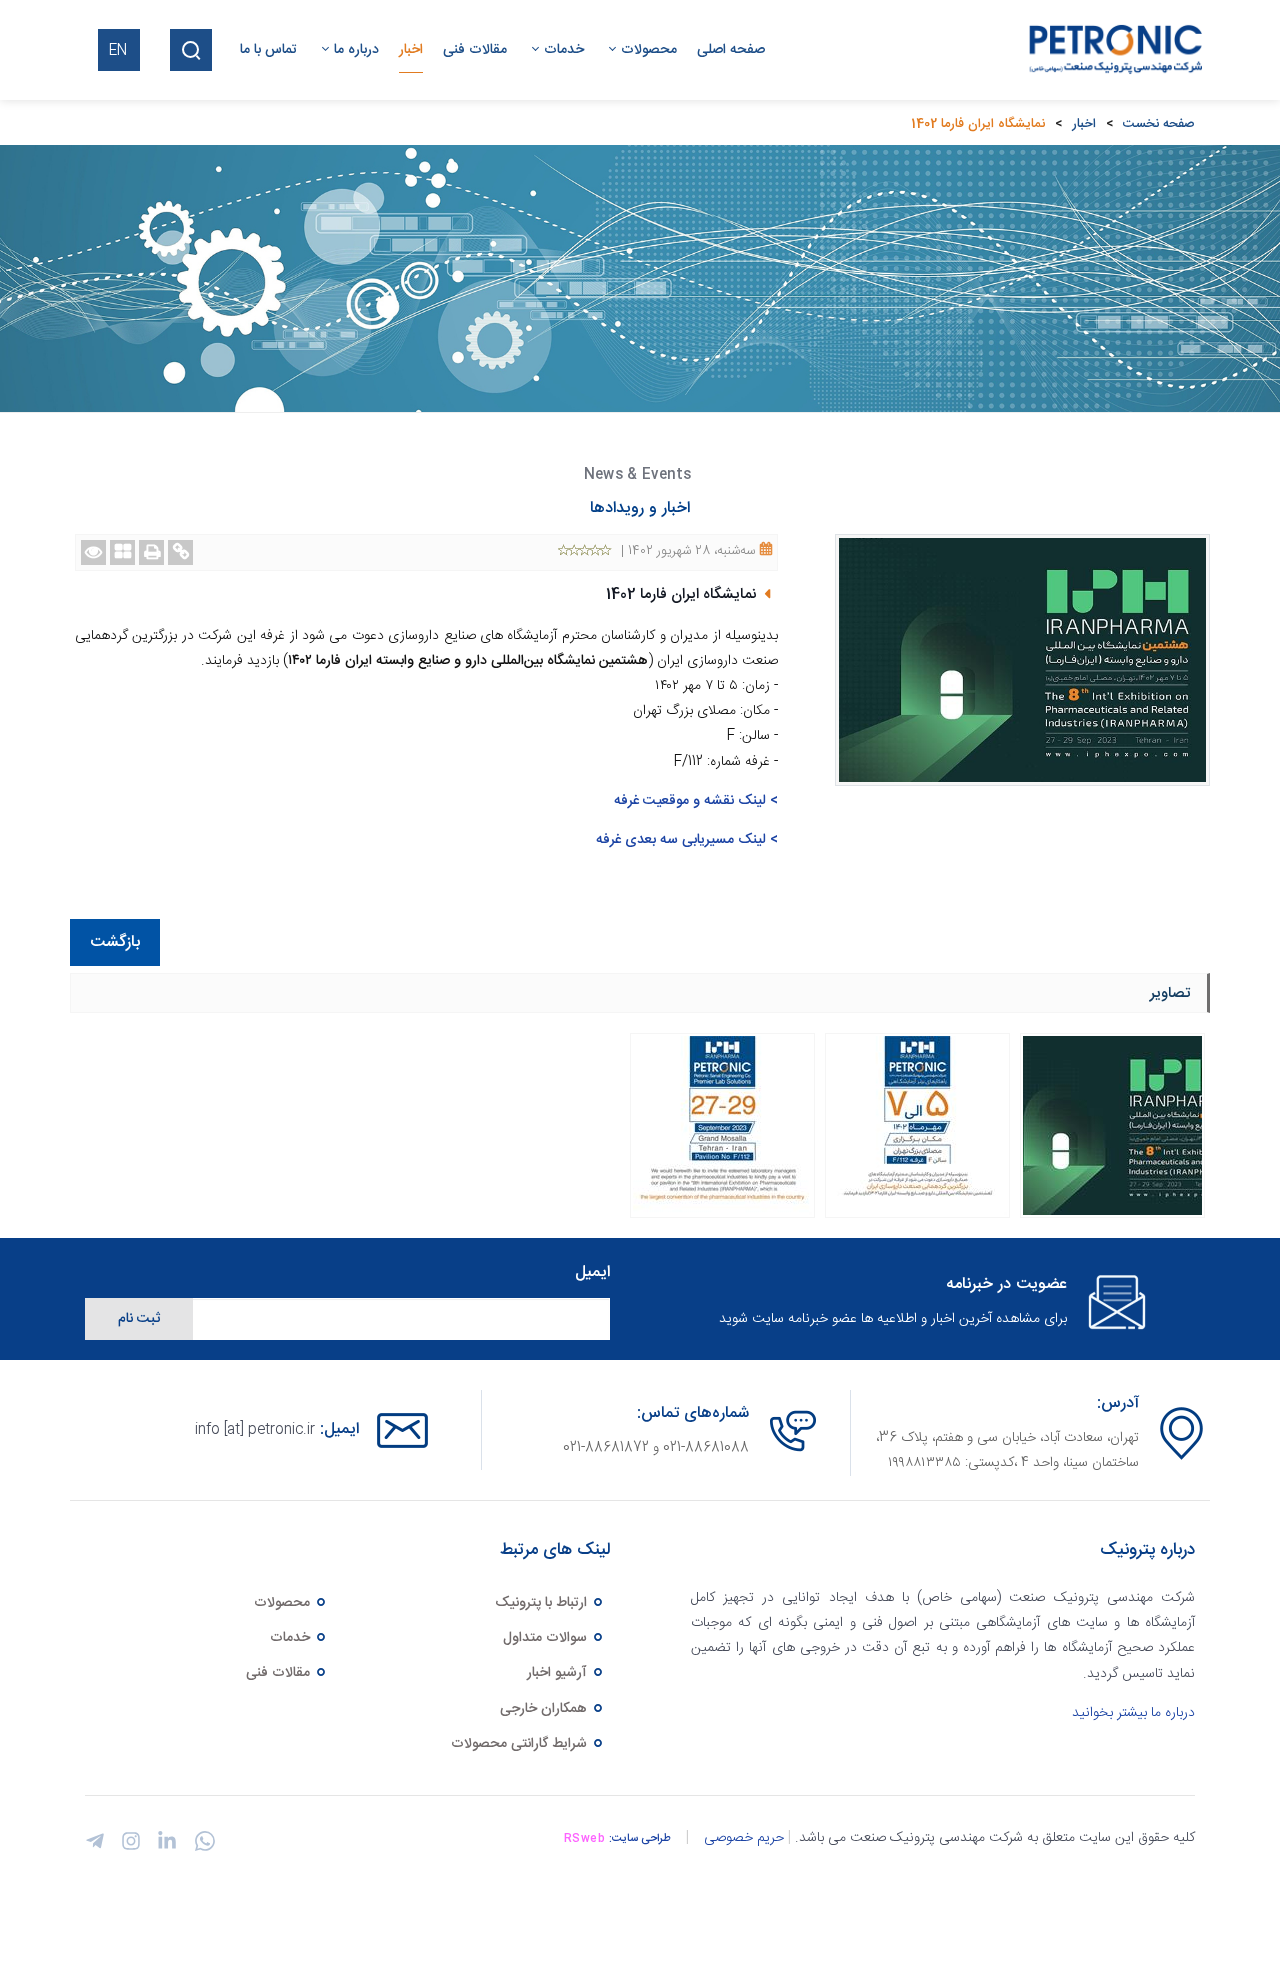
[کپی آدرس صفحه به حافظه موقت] (180, 552)
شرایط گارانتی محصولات (521, 1744)
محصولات (284, 1603)
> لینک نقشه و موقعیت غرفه (696, 801)
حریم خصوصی (744, 1838)
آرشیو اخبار (559, 1673)
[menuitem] (721, 50)
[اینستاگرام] (128, 1846)
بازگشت (115, 942)
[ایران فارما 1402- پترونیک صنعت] (1112, 1126)
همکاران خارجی (545, 1709)
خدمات (292, 1638)
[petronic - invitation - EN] (722, 1126)
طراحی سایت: (640, 1839)
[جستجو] (191, 50)
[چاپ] (151, 552)
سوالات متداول (547, 1638)
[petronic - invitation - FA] (917, 1126)
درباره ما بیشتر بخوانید (1133, 1713)
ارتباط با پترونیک (543, 1603)
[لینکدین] (164, 1846)
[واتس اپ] (201, 1849)
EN (118, 51)
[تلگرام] (95, 1846)
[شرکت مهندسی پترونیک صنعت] (1111, 50)
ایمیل (592, 1273)
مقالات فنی (280, 1673)
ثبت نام (139, 1319)
